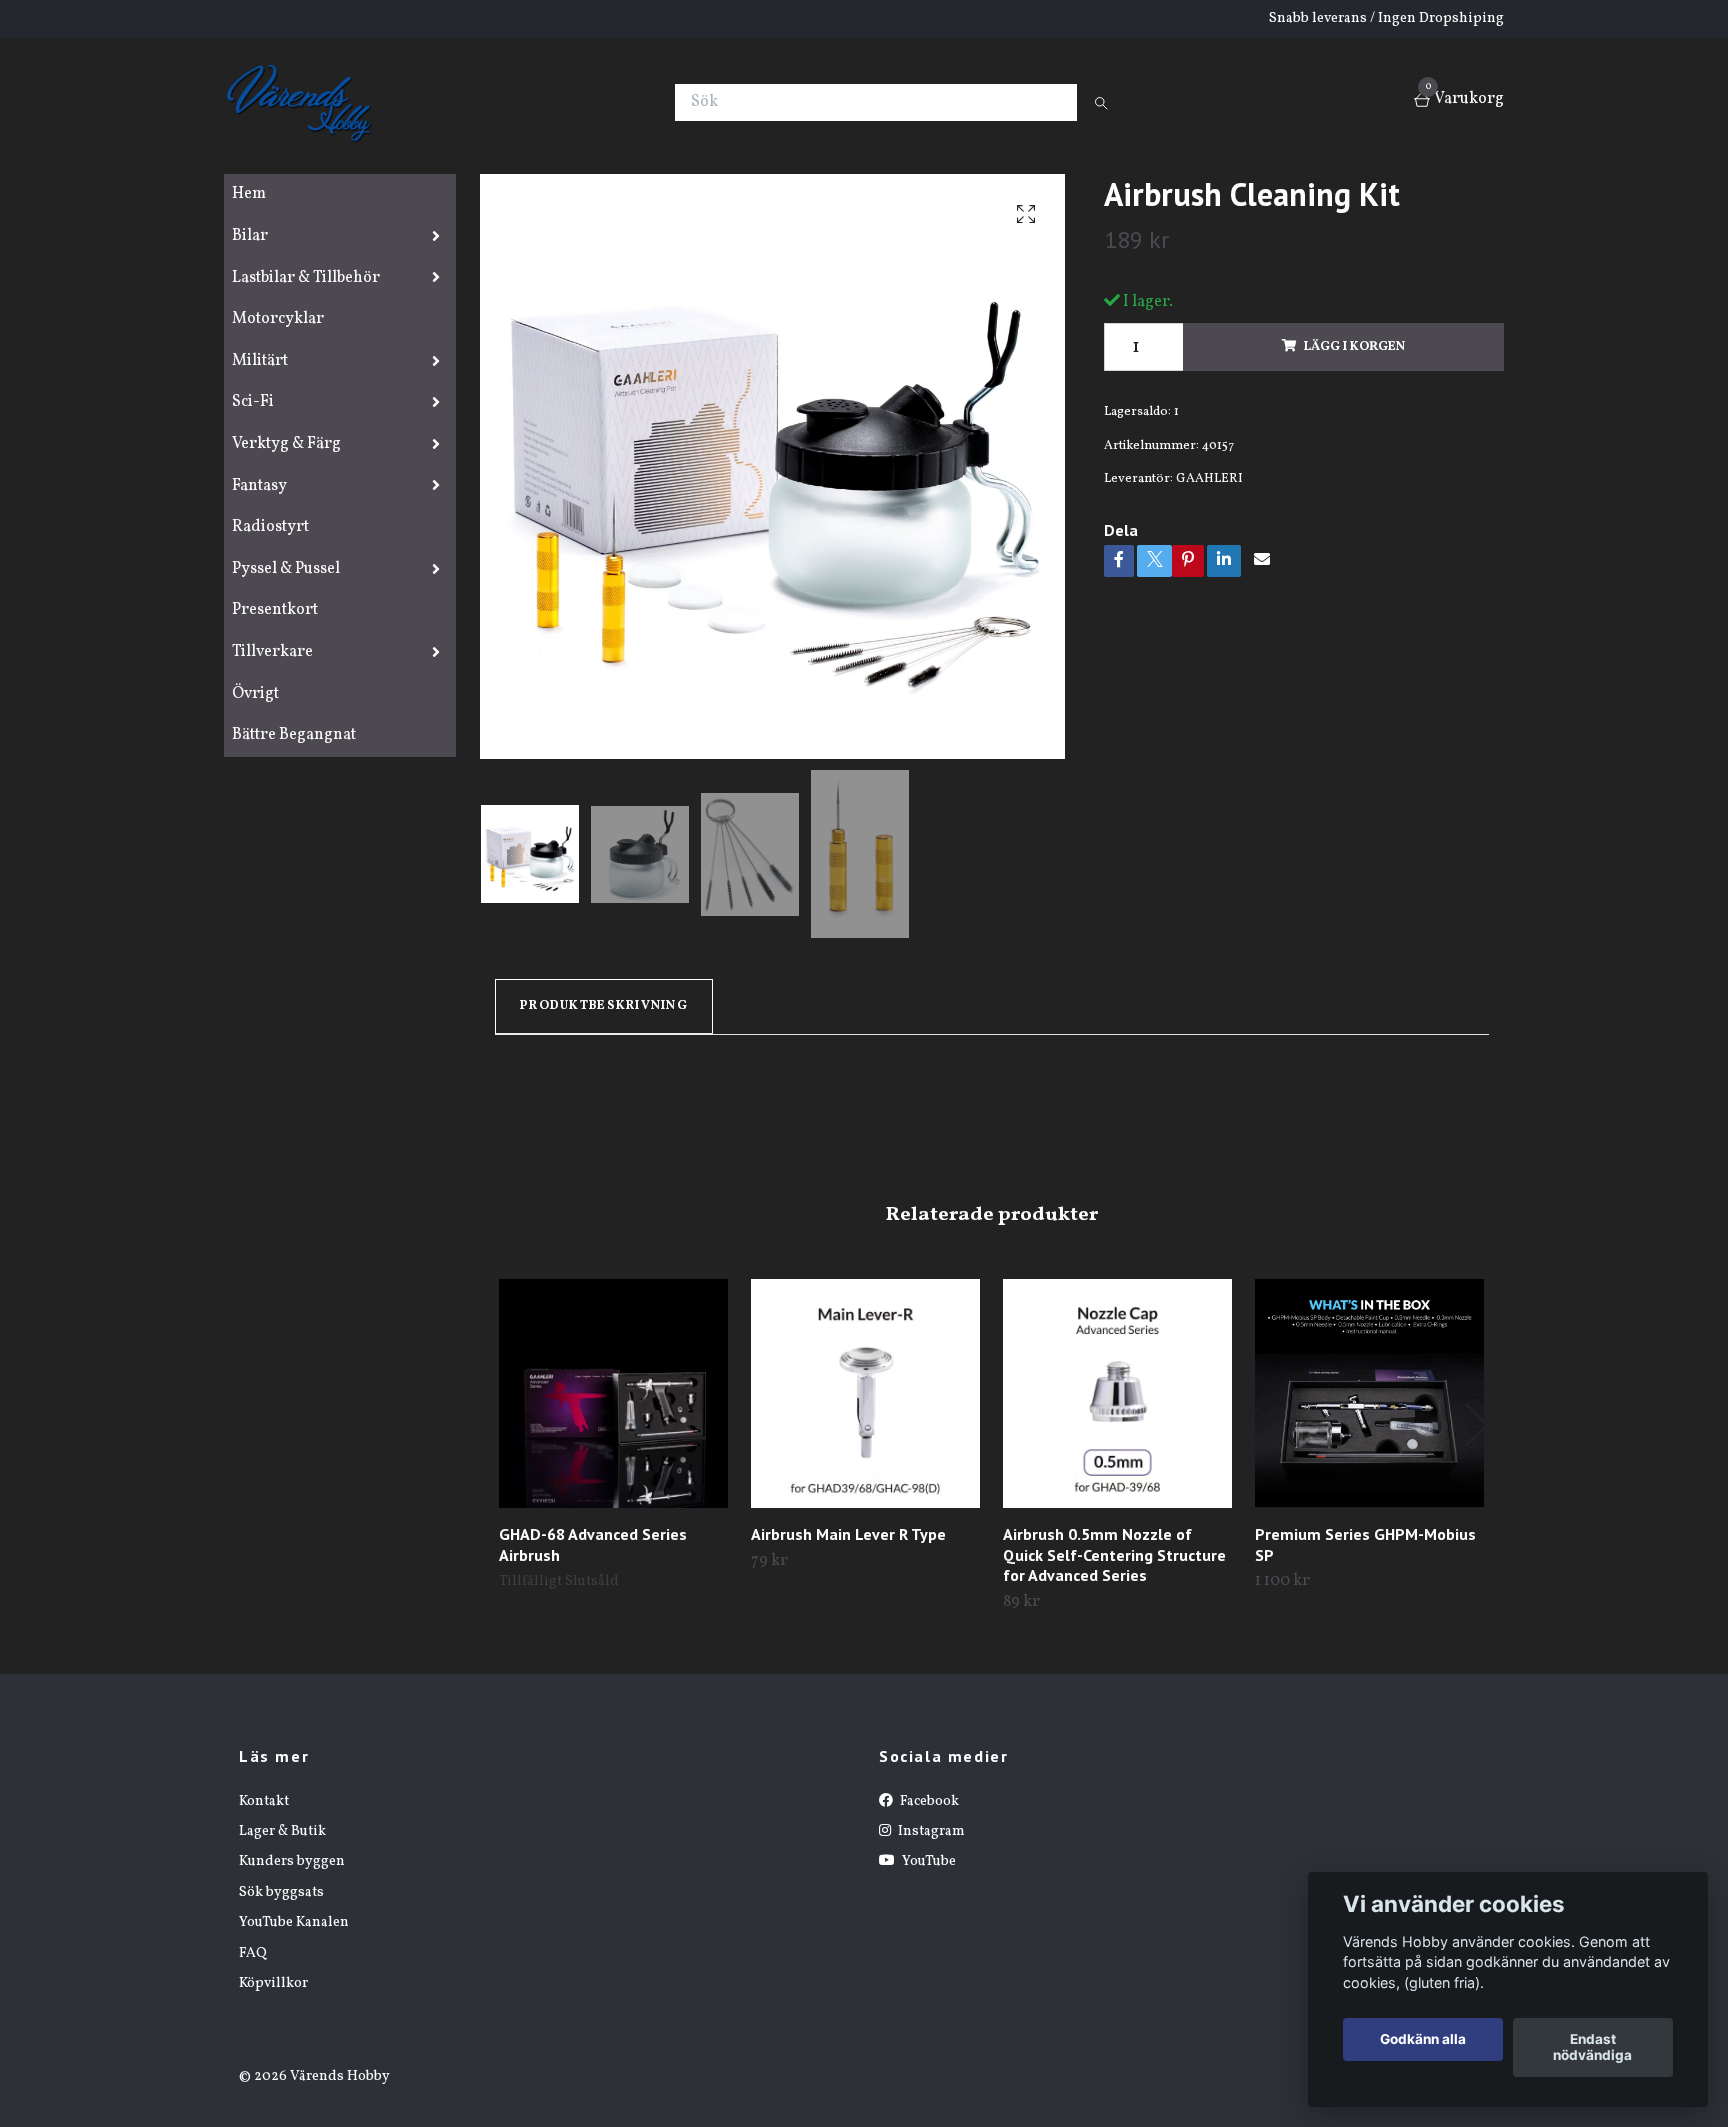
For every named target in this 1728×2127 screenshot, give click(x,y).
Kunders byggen (292, 1861)
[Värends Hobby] (307, 102)
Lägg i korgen (1354, 347)
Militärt (260, 361)
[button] (1475, 1425)
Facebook (928, 1801)
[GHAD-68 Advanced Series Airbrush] (613, 1393)
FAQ (253, 1953)
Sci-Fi (253, 402)
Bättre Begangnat (294, 735)
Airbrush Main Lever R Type (848, 1534)
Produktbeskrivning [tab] (604, 1006)
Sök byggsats (281, 1892)
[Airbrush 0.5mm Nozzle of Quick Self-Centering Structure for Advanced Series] (1117, 1393)
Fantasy (259, 486)
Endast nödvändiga (1592, 2048)
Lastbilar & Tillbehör (306, 278)
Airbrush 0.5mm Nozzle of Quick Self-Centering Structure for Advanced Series (1114, 1555)
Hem (249, 194)
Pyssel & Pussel (286, 569)
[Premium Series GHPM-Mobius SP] (1369, 1393)
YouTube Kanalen (294, 1922)
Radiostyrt (270, 527)
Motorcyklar (278, 319)
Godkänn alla (1423, 2040)
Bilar (250, 236)
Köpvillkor (273, 1983)
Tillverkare (272, 652)
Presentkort (275, 610)
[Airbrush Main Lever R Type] (865, 1393)
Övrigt (255, 694)
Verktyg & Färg (286, 444)
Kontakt (264, 1801)
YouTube (927, 1861)
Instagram (930, 1831)
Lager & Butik (282, 1831)
